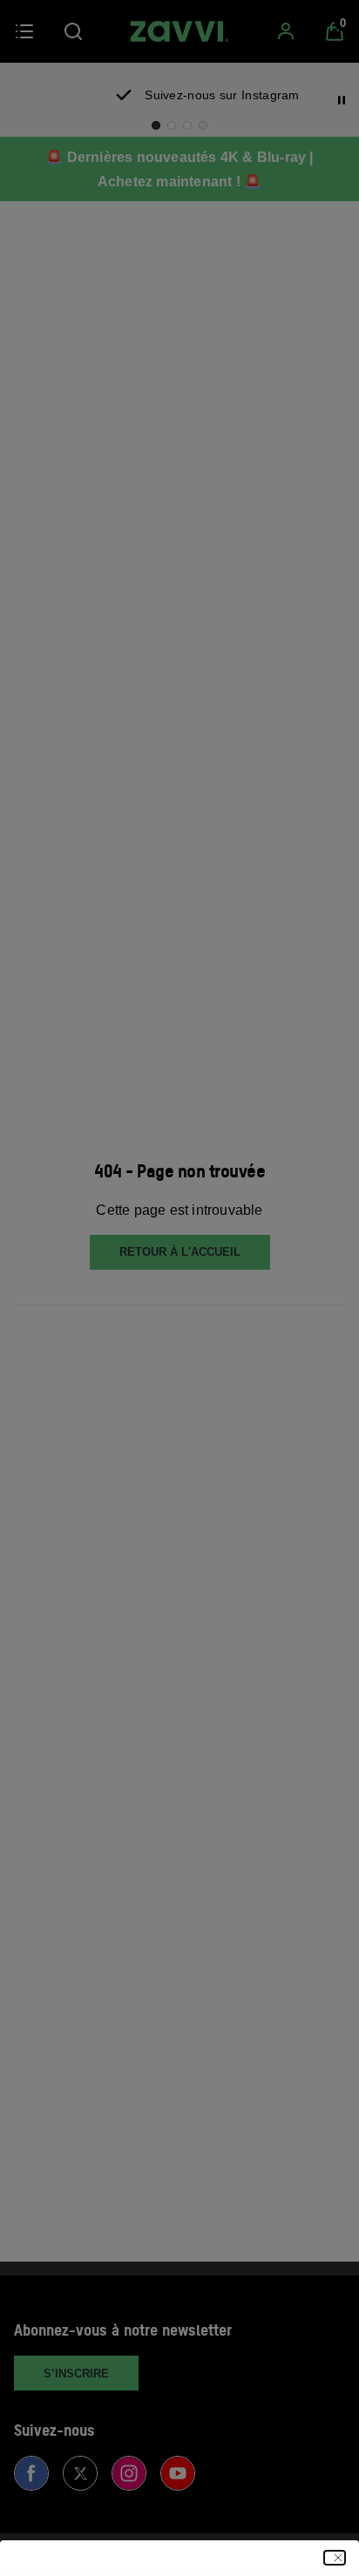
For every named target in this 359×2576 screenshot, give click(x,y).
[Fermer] (335, 2558)
